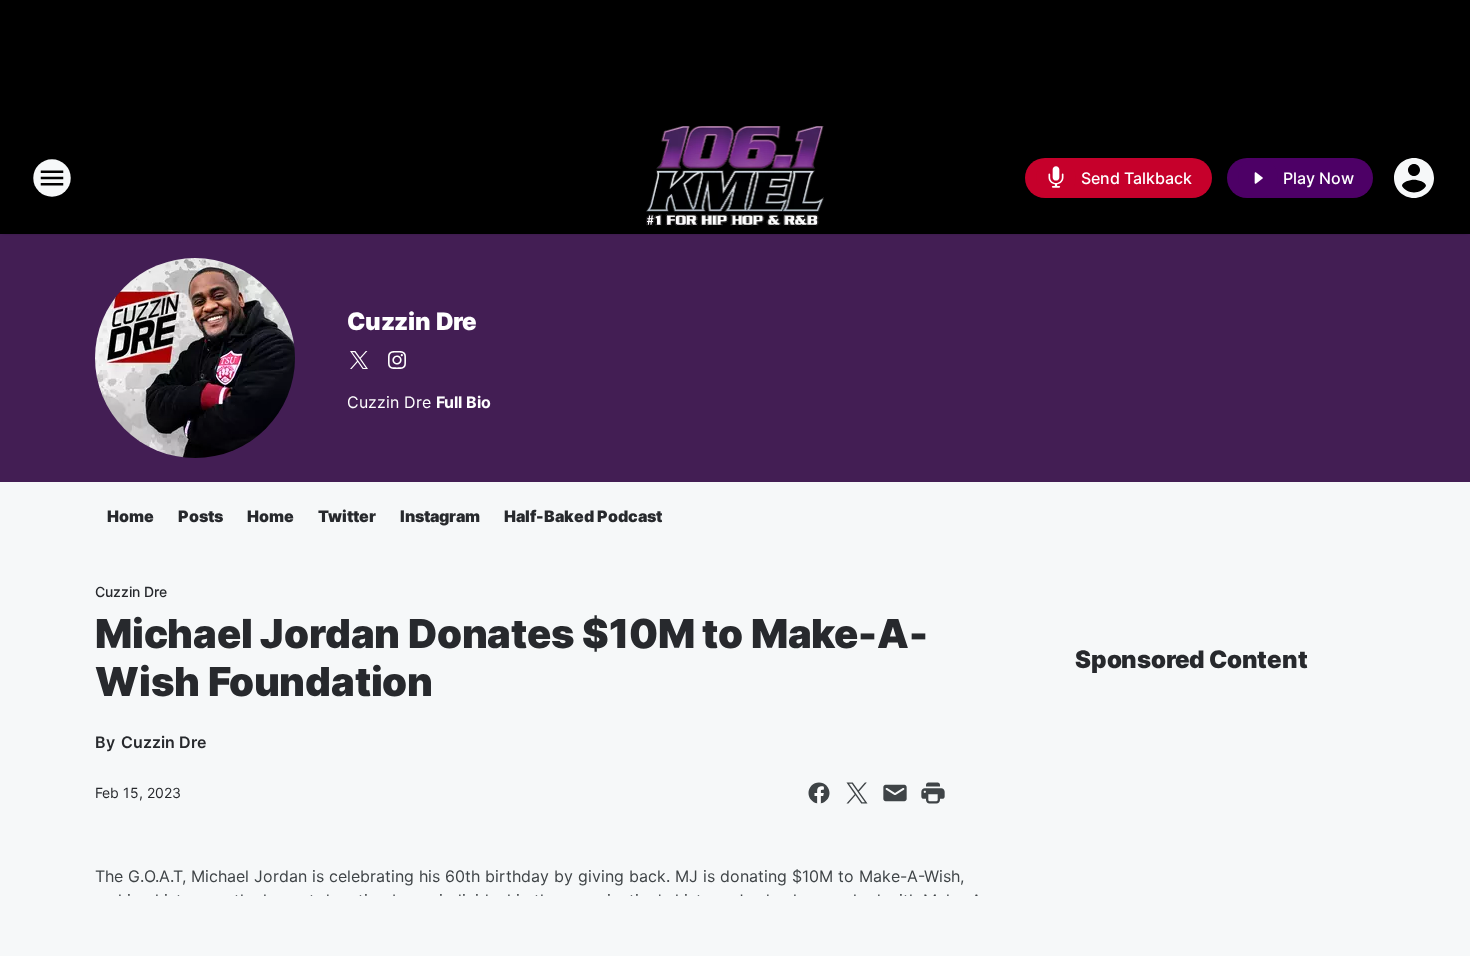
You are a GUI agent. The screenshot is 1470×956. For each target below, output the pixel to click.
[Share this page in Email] (895, 793)
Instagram (440, 516)
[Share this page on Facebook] (819, 793)
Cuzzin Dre (412, 321)
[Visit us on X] (359, 360)
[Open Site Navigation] (52, 178)
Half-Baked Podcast (583, 516)
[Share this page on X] (857, 793)
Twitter (347, 516)
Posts (200, 516)
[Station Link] (735, 178)
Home (130, 516)
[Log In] (1416, 178)
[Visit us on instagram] (397, 360)
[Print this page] (933, 793)
